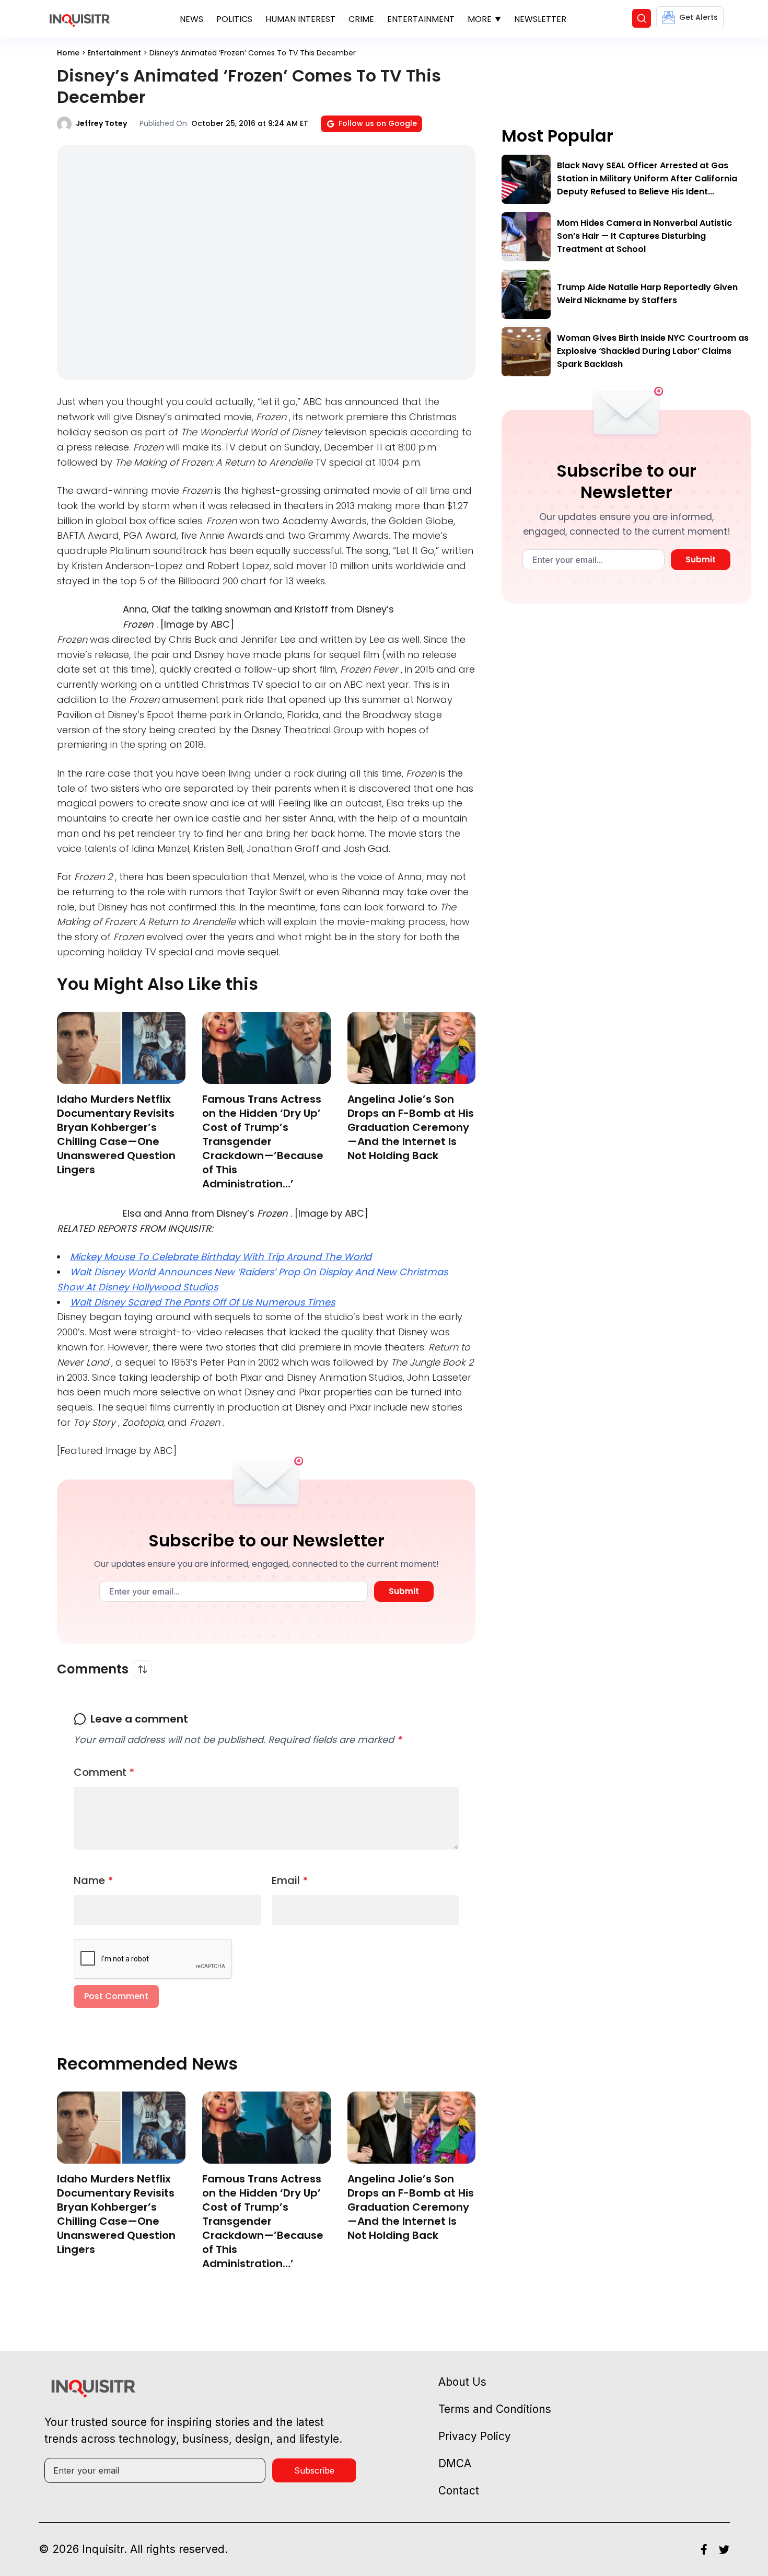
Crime (361, 19)
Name (94, 1880)
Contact (459, 2491)
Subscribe (314, 2470)
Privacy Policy (475, 2436)
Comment (104, 1772)
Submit (404, 1591)
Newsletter (540, 19)
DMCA (455, 2463)
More (480, 19)
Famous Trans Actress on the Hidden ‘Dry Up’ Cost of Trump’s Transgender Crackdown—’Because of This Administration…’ (263, 1141)
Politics (234, 19)
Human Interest (300, 19)
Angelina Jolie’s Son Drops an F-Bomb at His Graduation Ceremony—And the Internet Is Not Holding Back (411, 1127)
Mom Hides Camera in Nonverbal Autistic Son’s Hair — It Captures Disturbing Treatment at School (644, 236)
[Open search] (642, 18)
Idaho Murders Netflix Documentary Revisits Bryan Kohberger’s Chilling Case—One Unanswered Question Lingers (116, 1134)
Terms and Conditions (495, 2409)
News (191, 19)
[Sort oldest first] (143, 1669)
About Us (462, 2382)
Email (290, 1880)
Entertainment (421, 19)
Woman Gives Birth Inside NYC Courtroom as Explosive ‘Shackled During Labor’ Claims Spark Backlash (653, 351)
